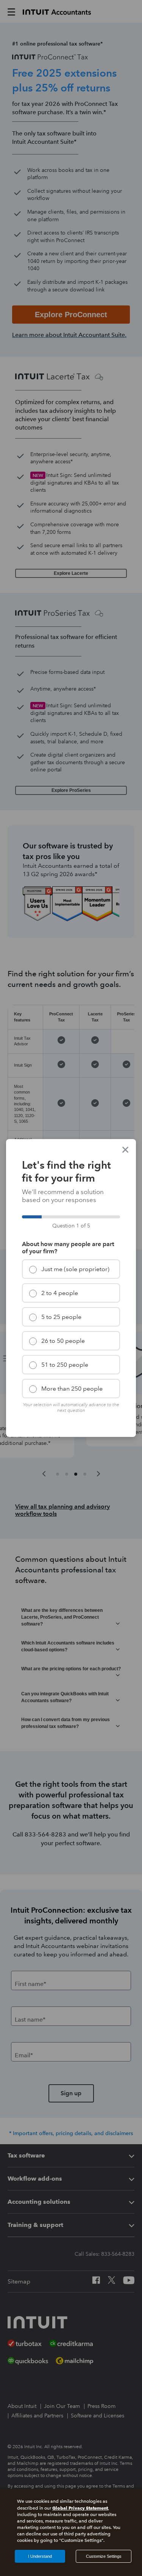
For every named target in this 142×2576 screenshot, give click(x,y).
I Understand (40, 2556)
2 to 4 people (60, 1293)
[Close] (125, 1150)
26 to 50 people (63, 1341)
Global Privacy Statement (80, 2508)
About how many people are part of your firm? (68, 1248)
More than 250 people (72, 1389)
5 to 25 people (61, 1317)
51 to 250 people (65, 1365)
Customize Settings (104, 2556)
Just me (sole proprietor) (75, 1269)
